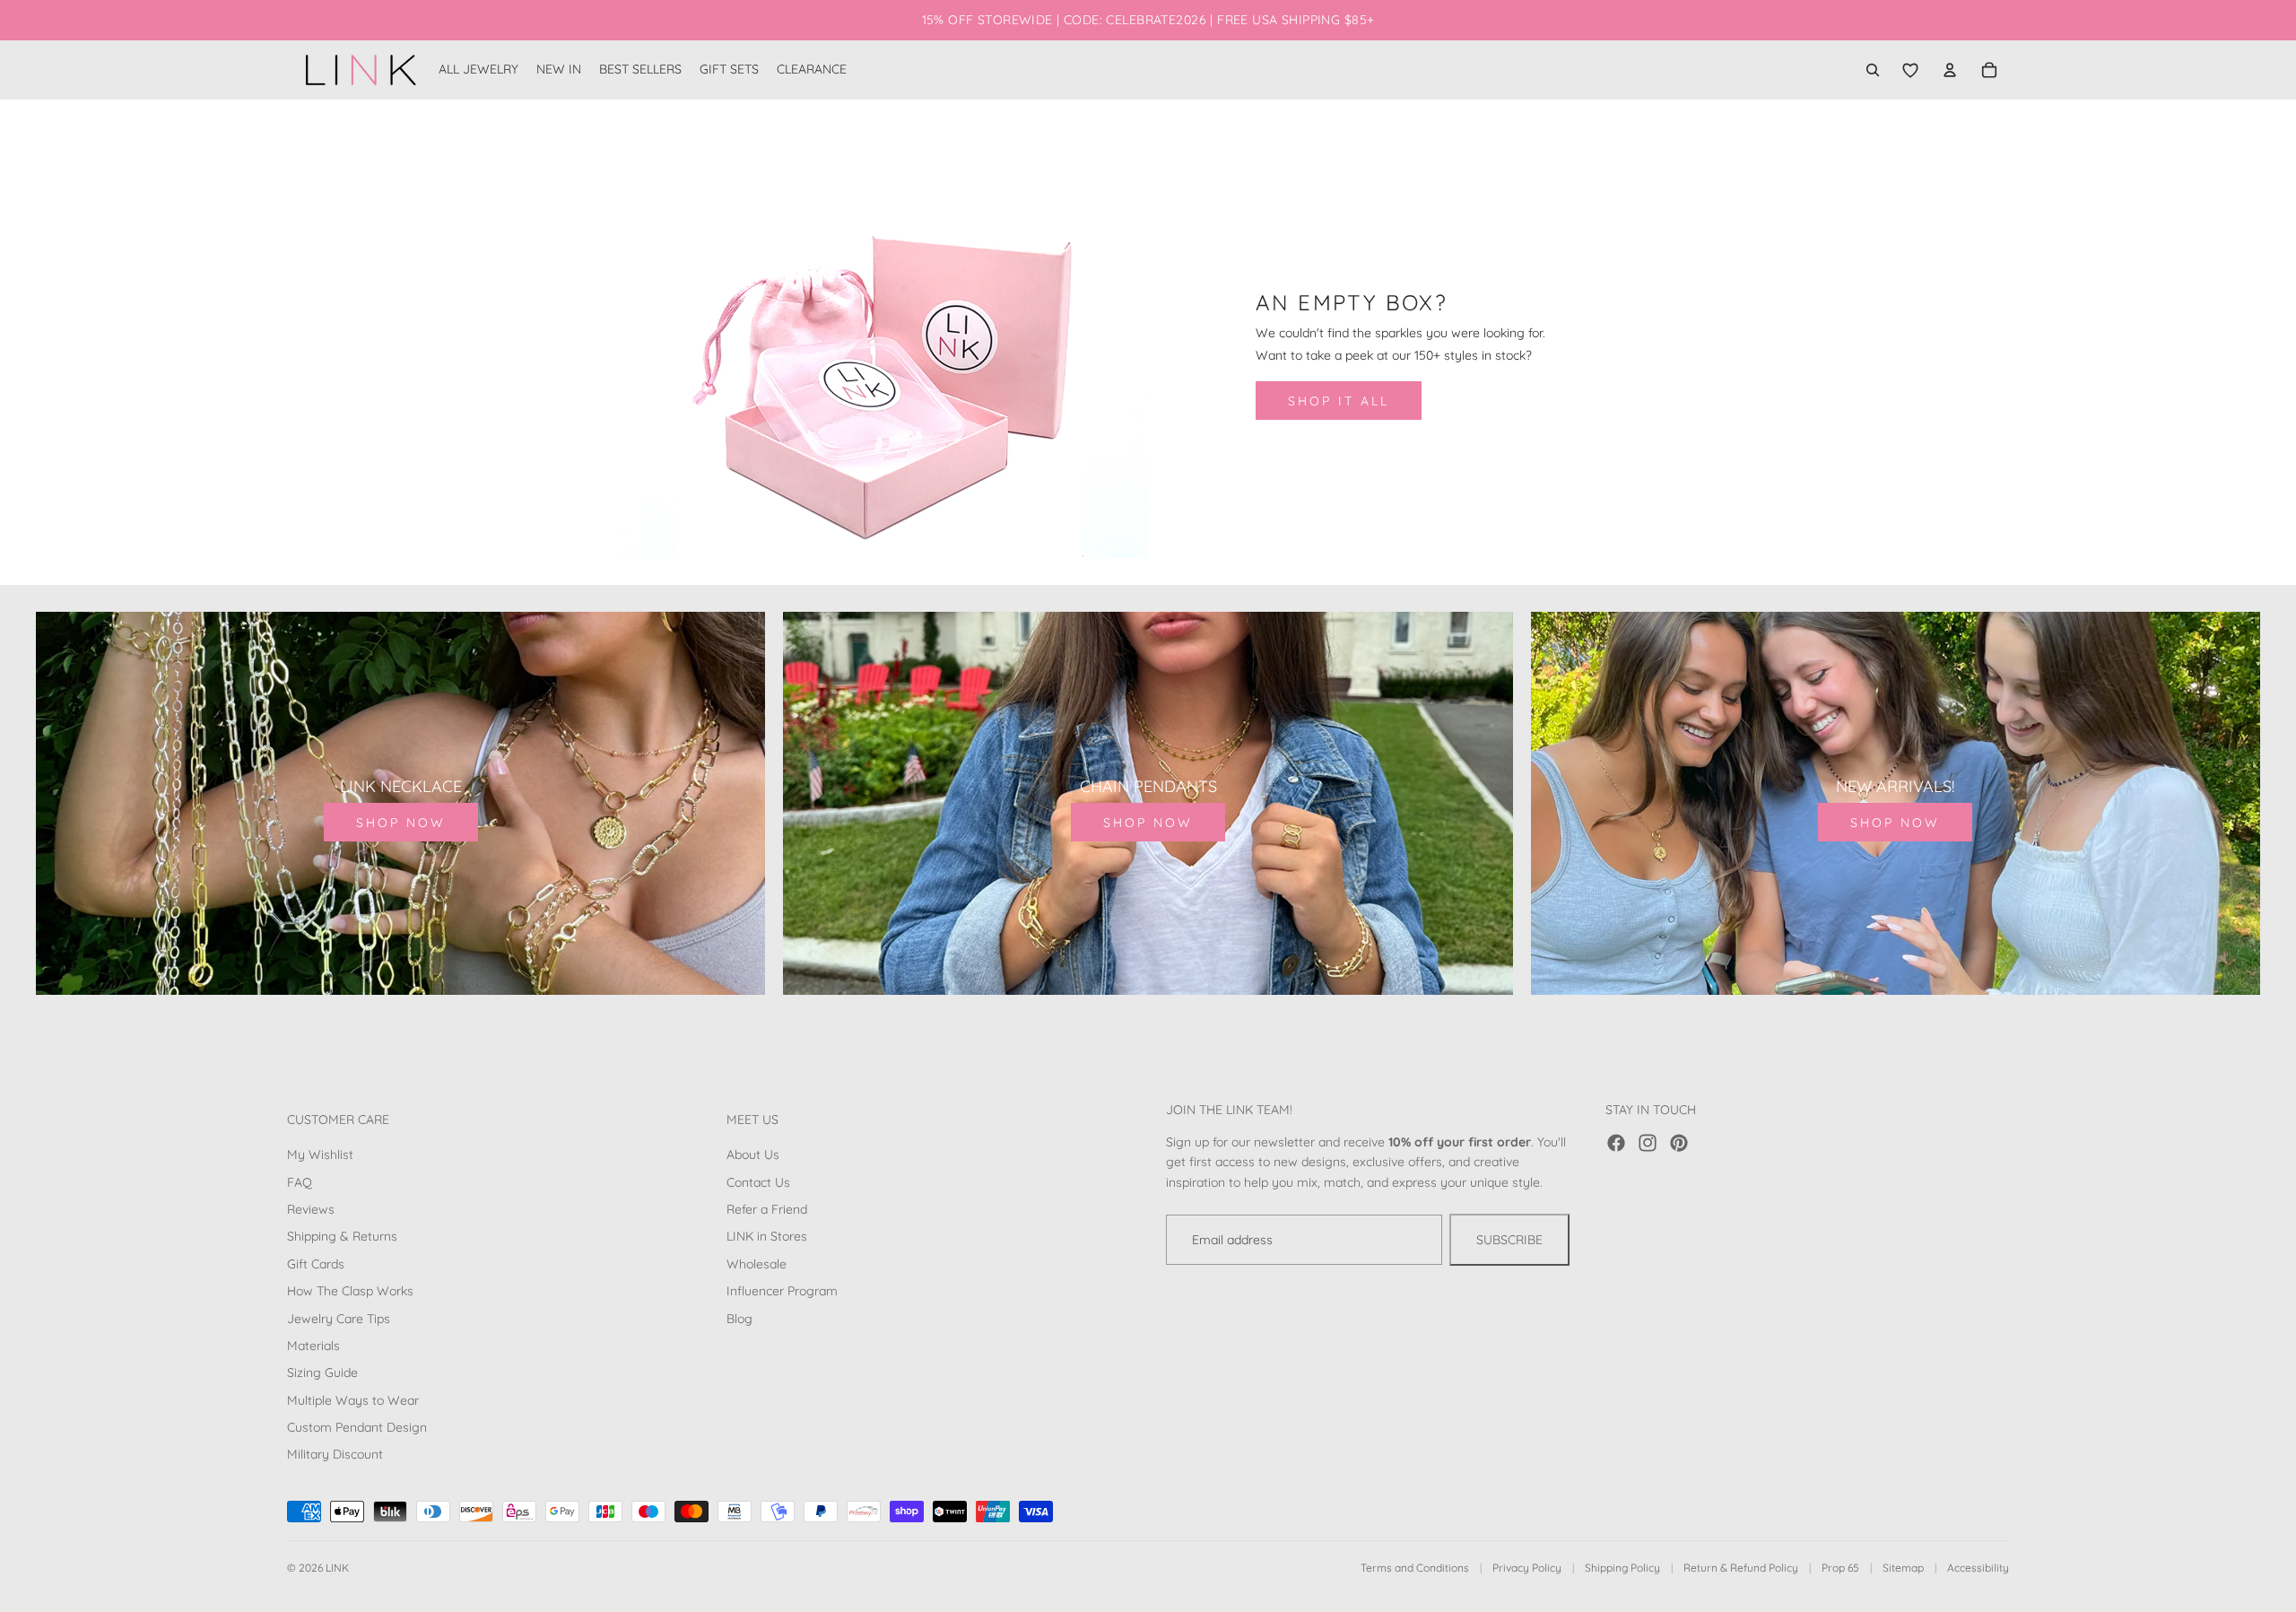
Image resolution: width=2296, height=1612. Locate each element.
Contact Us (758, 1182)
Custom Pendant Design (357, 1427)
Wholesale (757, 1264)
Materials (313, 1346)
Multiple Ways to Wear (353, 1400)
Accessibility (1978, 1568)
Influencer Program (782, 1291)
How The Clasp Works (350, 1291)
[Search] (1873, 70)
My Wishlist (320, 1155)
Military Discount (335, 1454)
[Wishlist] (1910, 70)
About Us (753, 1155)
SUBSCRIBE (1509, 1240)
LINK (337, 1568)
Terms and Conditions (1415, 1568)
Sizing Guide (322, 1372)
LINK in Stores (767, 1236)
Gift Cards (316, 1264)
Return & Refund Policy (1741, 1568)
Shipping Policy (1622, 1568)
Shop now (401, 823)
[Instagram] (1648, 1143)
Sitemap (1903, 1568)
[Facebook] (1616, 1143)
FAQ (300, 1182)
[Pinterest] (1679, 1143)
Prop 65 (1840, 1568)
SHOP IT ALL (1339, 401)
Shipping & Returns (342, 1236)
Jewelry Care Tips (339, 1318)
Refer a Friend (767, 1209)
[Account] (1950, 70)
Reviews (311, 1209)
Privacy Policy (1527, 1568)
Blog (739, 1318)
